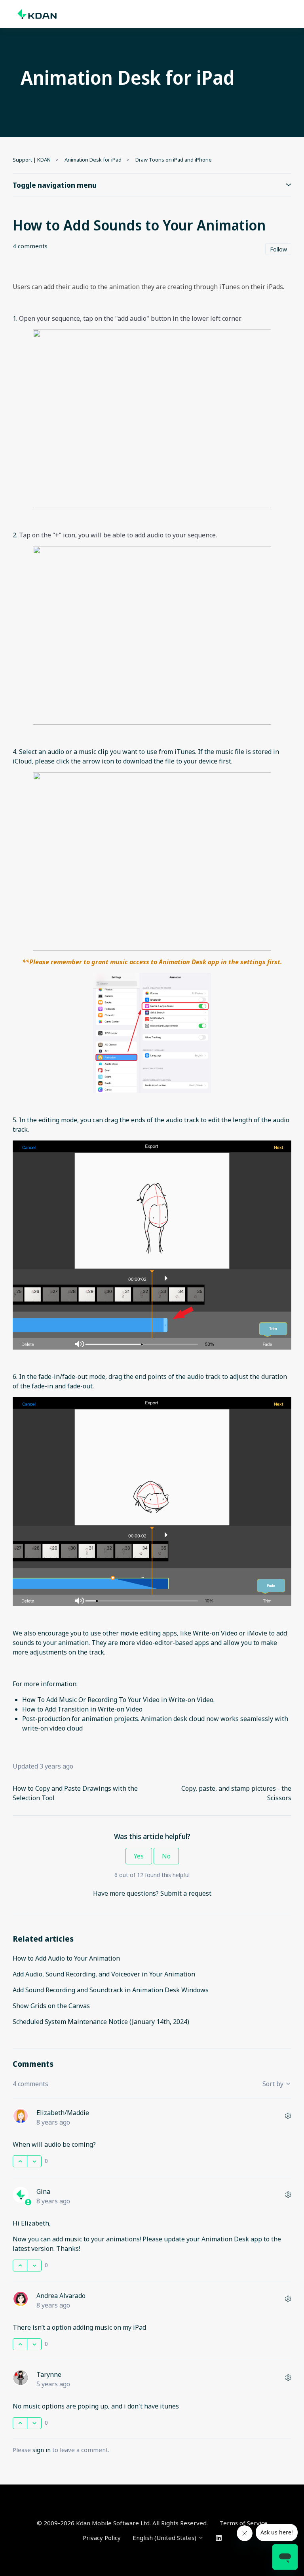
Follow (278, 249)
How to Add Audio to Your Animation (66, 1958)
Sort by (274, 2084)
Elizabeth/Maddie (63, 2113)
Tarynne (49, 2374)
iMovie (257, 1633)
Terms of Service (244, 2523)
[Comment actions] (288, 2116)
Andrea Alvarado (61, 2296)
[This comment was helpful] (20, 2161)
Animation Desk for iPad (93, 160)
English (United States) (165, 2538)
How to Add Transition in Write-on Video (82, 1709)
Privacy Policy (102, 2538)
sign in (42, 2450)
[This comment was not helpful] (34, 2161)
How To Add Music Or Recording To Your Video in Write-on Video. (118, 1700)
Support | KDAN (32, 160)
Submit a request (186, 1893)
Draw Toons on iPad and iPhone (174, 160)
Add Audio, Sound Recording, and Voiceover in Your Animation (104, 1974)
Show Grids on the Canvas (51, 2006)
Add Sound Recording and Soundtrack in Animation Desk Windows (111, 1990)
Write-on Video (215, 1633)
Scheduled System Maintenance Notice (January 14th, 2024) (101, 2022)
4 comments (30, 246)
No (166, 1856)
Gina (43, 2191)
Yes (139, 1856)
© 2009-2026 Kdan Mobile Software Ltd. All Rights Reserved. (122, 2523)
